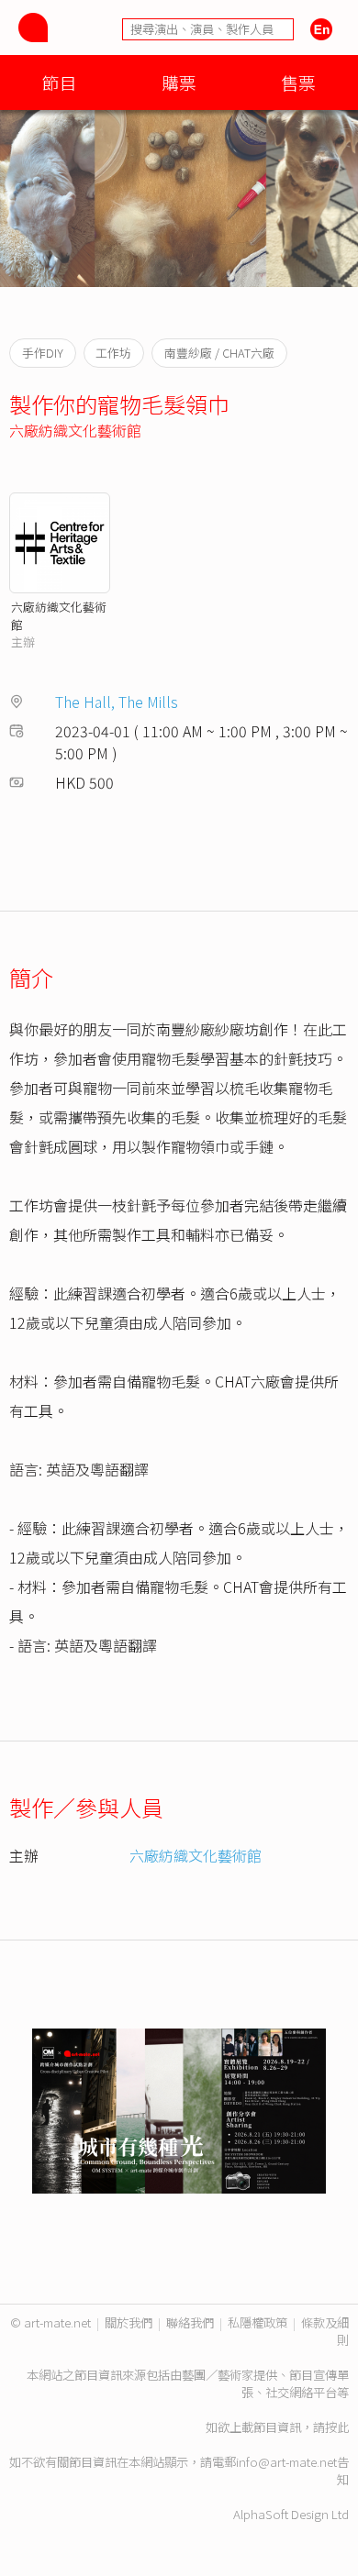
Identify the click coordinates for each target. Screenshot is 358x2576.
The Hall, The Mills (117, 702)
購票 (179, 82)
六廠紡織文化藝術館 (75, 430)
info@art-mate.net (286, 2462)
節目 (60, 82)
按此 (337, 2427)
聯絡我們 (190, 2322)
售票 (298, 82)
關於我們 (129, 2322)
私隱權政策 (257, 2322)
